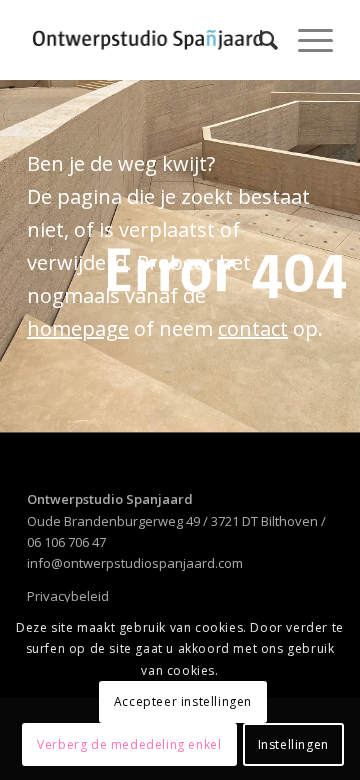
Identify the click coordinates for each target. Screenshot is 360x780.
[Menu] (305, 40)
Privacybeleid (68, 596)
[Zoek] (258, 40)
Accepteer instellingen (183, 701)
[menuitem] (258, 40)
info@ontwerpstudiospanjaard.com (135, 563)
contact (253, 328)
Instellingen (293, 744)
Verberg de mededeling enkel (129, 744)
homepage (78, 328)
